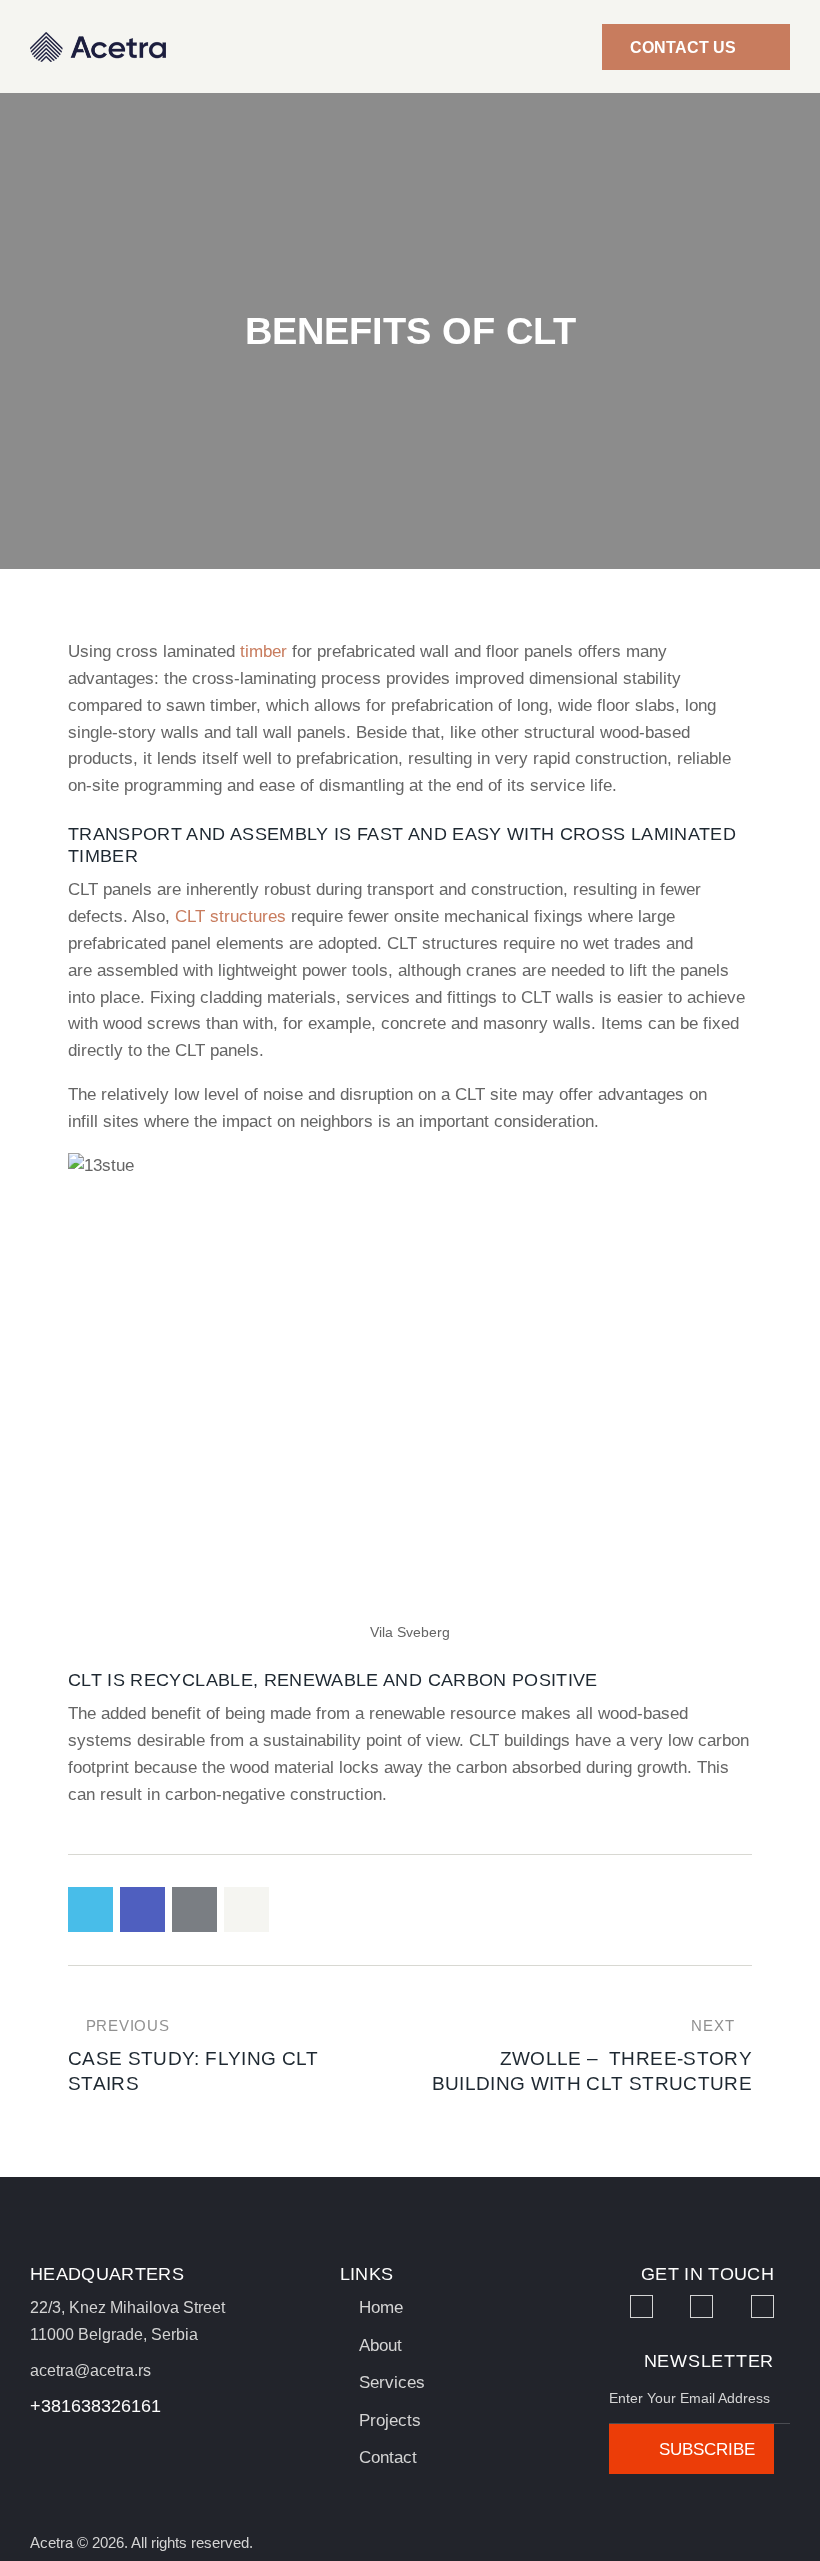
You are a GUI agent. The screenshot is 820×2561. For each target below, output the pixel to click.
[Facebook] (641, 2306)
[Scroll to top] (782, 2523)
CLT (192, 916)
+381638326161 (95, 2406)
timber (263, 651)
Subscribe (707, 2449)
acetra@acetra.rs (90, 2370)
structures (248, 916)
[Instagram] (701, 2306)
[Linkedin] (762, 2306)
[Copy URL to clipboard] (246, 1909)
